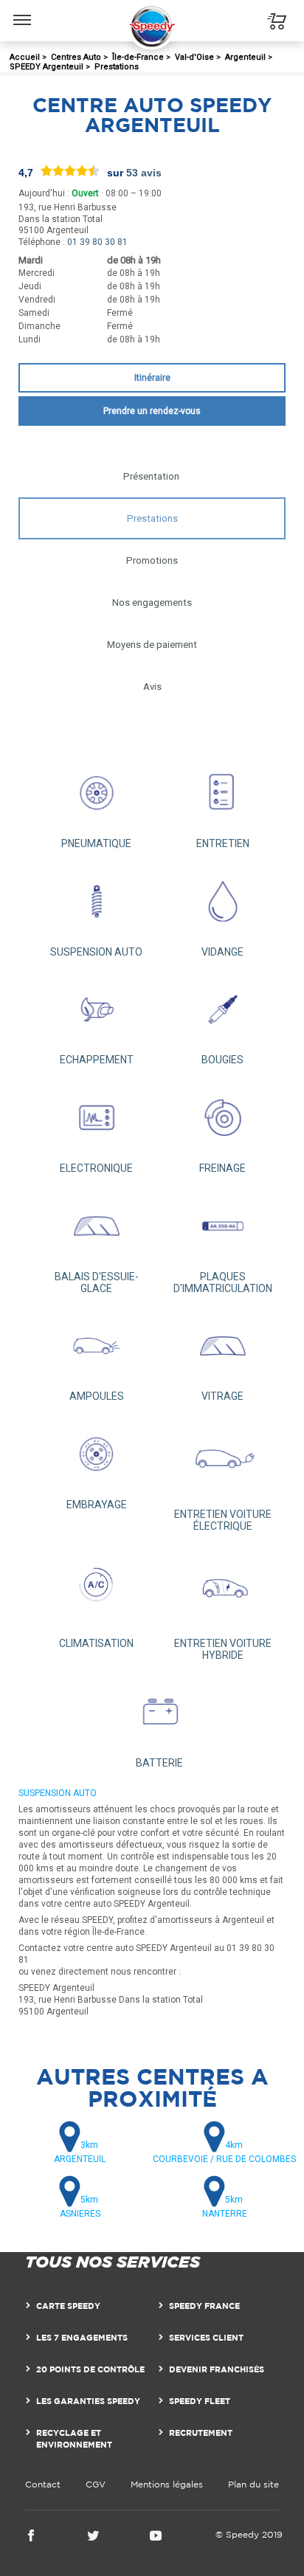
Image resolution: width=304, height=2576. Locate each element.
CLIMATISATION (96, 1643)
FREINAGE (222, 1168)
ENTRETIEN (223, 843)
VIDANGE (222, 952)
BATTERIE (159, 1763)
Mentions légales (167, 2484)
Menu (23, 9)
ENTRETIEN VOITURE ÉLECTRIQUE (223, 1520)
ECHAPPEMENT (97, 1060)
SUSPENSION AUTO (96, 952)
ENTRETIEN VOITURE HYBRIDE (223, 1649)
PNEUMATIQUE (96, 843)
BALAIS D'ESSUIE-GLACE (97, 1282)
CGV (96, 2484)
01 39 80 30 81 (97, 242)
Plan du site (253, 2484)
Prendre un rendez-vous (152, 411)
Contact (43, 2484)
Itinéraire (152, 378)
